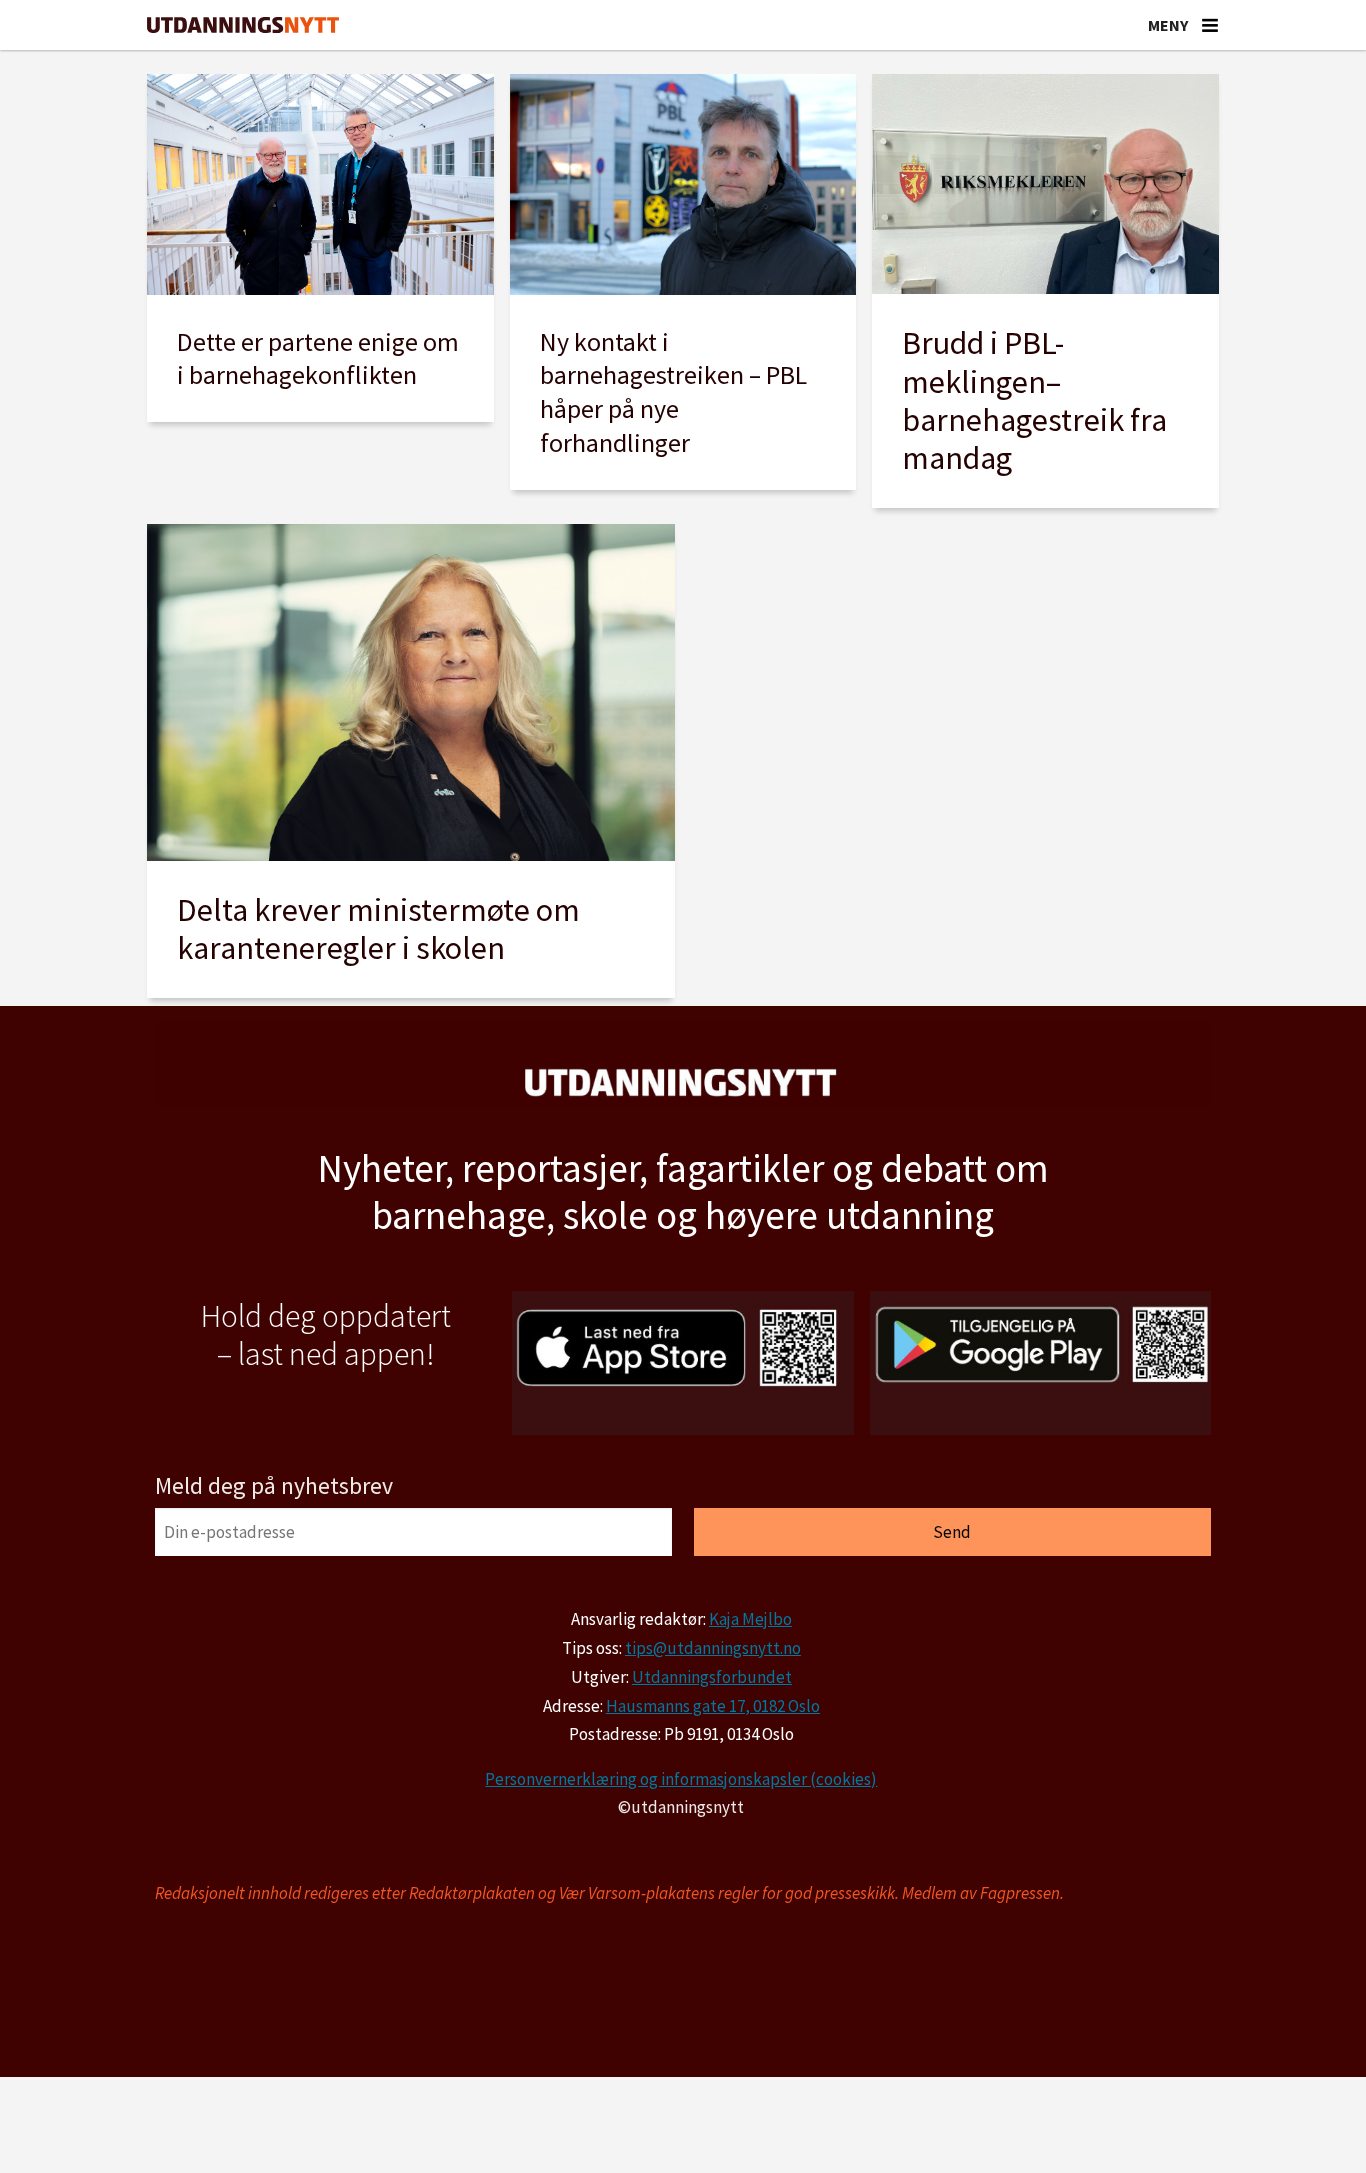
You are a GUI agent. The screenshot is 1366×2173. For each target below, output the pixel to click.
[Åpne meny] (1210, 25)
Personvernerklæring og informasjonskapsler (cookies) (681, 1779)
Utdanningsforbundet (712, 1677)
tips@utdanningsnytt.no (713, 1648)
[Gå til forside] (243, 25)
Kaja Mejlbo (750, 1619)
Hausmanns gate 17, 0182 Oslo (713, 1706)
